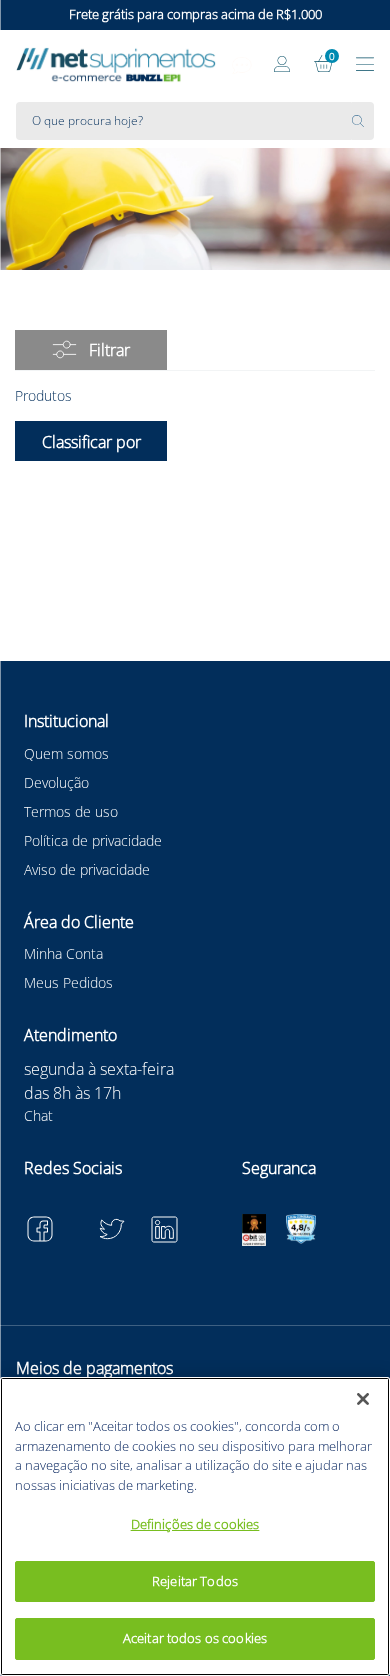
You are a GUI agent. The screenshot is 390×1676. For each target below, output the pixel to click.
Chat (38, 1115)
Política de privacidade (93, 840)
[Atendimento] (242, 66)
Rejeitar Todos (195, 1581)
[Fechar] (363, 1399)
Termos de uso (71, 811)
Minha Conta (63, 953)
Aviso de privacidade (87, 869)
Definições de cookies (195, 1524)
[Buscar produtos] (363, 121)
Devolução (56, 782)
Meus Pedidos (68, 982)
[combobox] (195, 121)
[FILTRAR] (91, 350)
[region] (195, 1526)
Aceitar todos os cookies (195, 1638)
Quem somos (66, 753)
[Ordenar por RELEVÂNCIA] (91, 441)
